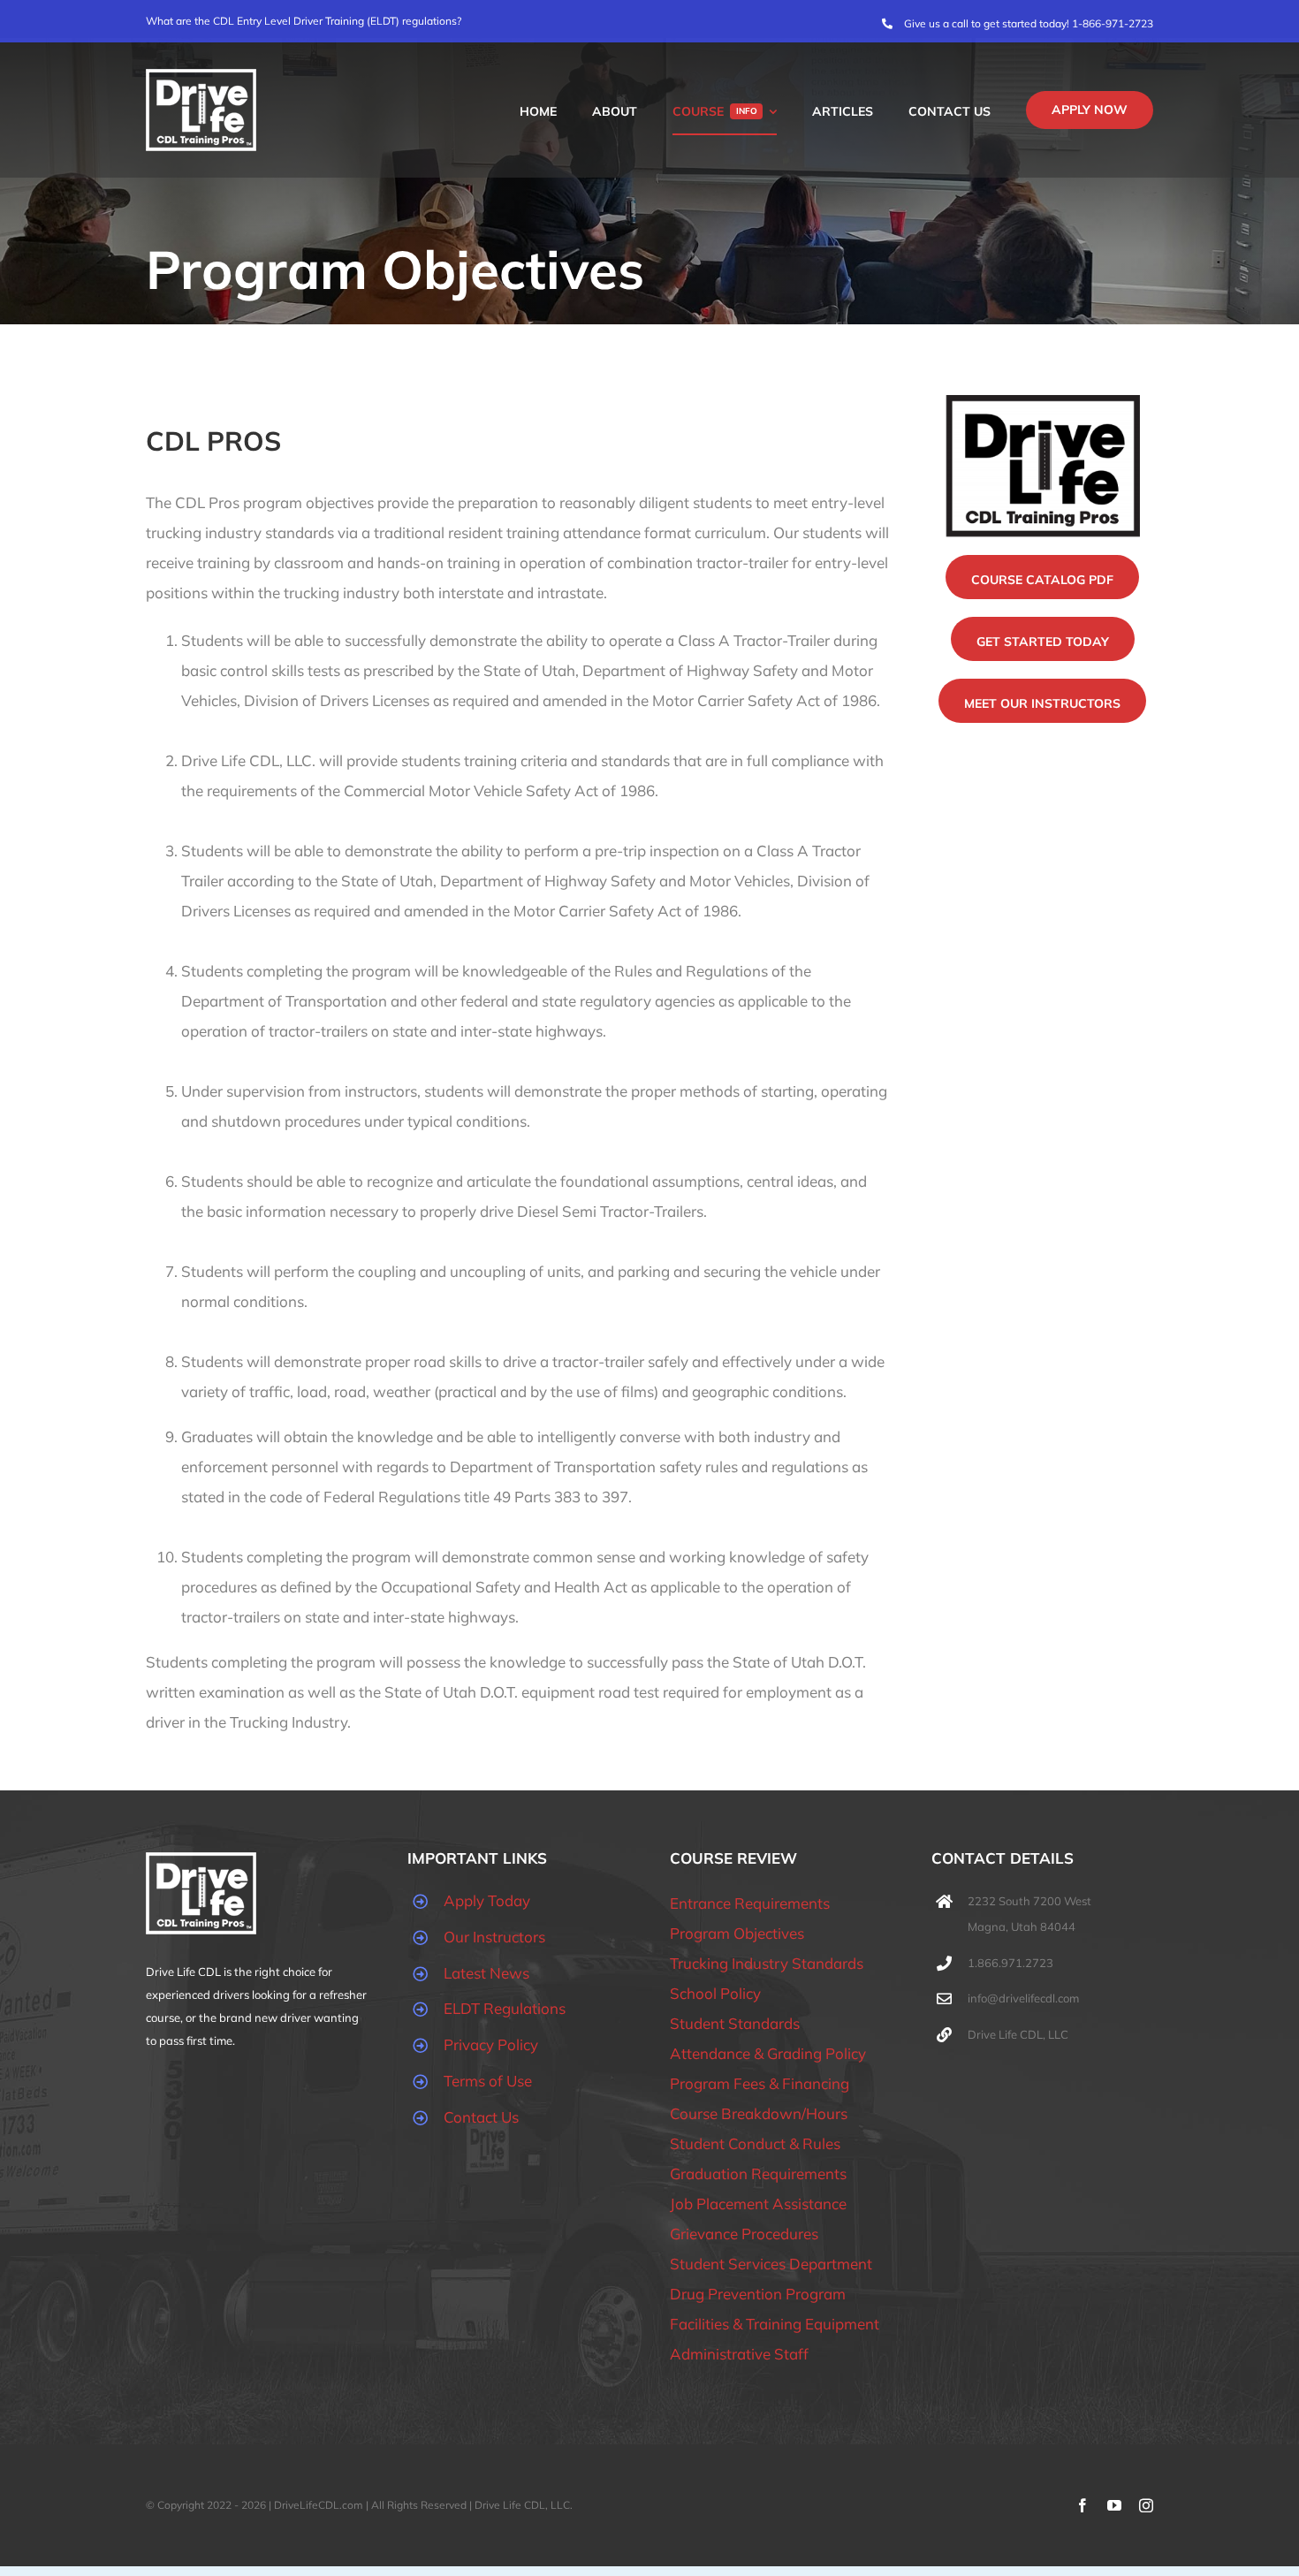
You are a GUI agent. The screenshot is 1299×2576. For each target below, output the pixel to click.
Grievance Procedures (744, 2234)
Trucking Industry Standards (767, 1963)
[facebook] (1082, 2505)
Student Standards (735, 2023)
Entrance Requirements (750, 1903)
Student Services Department (771, 2264)
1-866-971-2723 (1113, 23)
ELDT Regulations (505, 2008)
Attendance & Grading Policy (768, 2053)
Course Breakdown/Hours (759, 2113)
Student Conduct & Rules (755, 2143)
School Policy (715, 1993)
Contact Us (481, 2117)
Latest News (486, 1973)
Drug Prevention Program (758, 2294)
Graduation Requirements (758, 2173)
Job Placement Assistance (758, 2204)
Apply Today (487, 1900)
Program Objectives (737, 1933)
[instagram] (1146, 2505)
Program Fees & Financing (760, 2083)
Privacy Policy (491, 2044)
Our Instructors (494, 1937)
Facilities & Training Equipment (775, 2324)
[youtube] (1114, 2505)
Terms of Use (488, 2081)
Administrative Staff (739, 2354)
